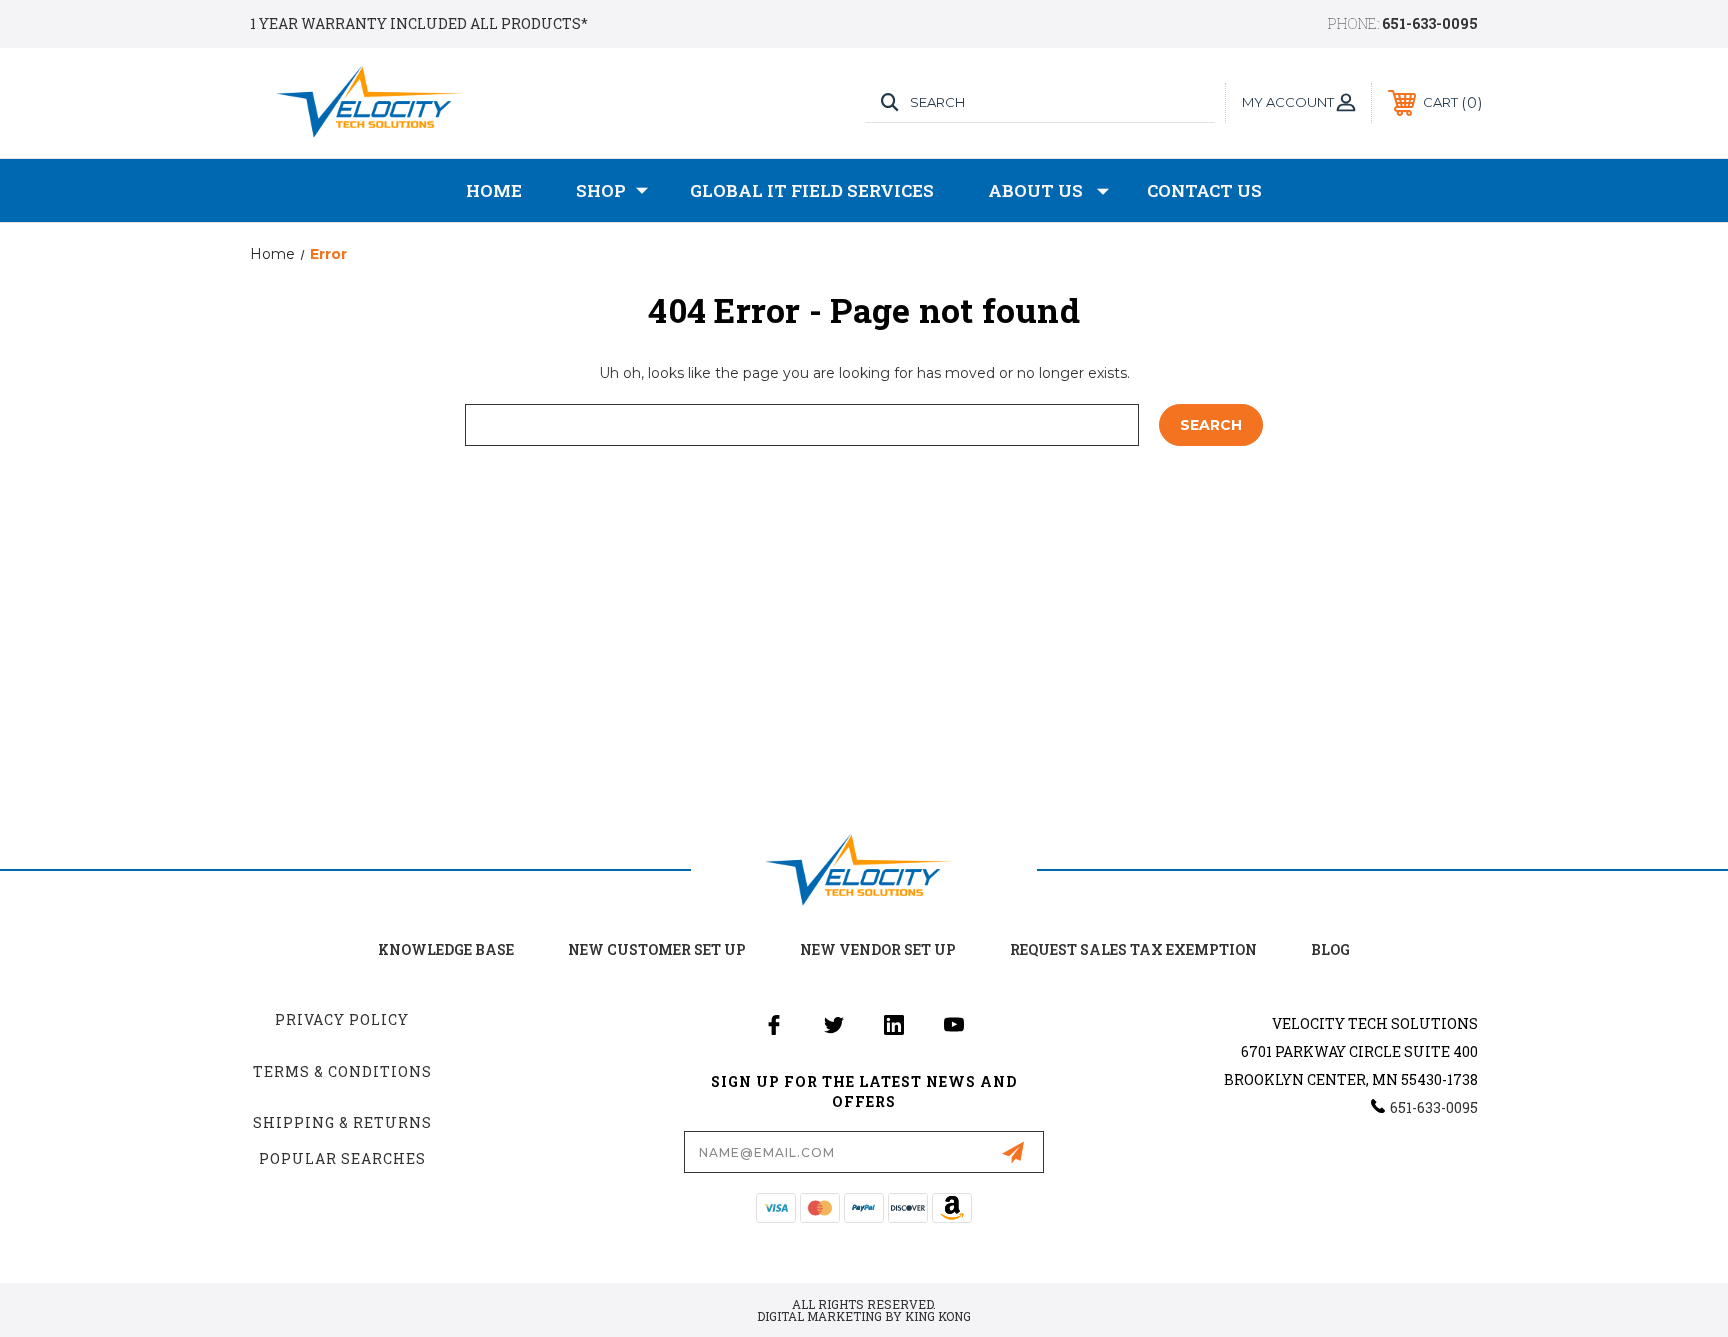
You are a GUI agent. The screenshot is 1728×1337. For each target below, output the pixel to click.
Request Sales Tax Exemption (1133, 949)
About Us (1035, 190)
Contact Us (1204, 190)
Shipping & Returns (342, 1122)
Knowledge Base (446, 949)
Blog (1330, 949)
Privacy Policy (342, 1019)
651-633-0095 (1430, 23)
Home (494, 190)
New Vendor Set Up (878, 949)
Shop (601, 190)
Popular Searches (342, 1158)
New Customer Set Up (657, 949)
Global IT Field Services (812, 190)
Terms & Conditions (342, 1071)
